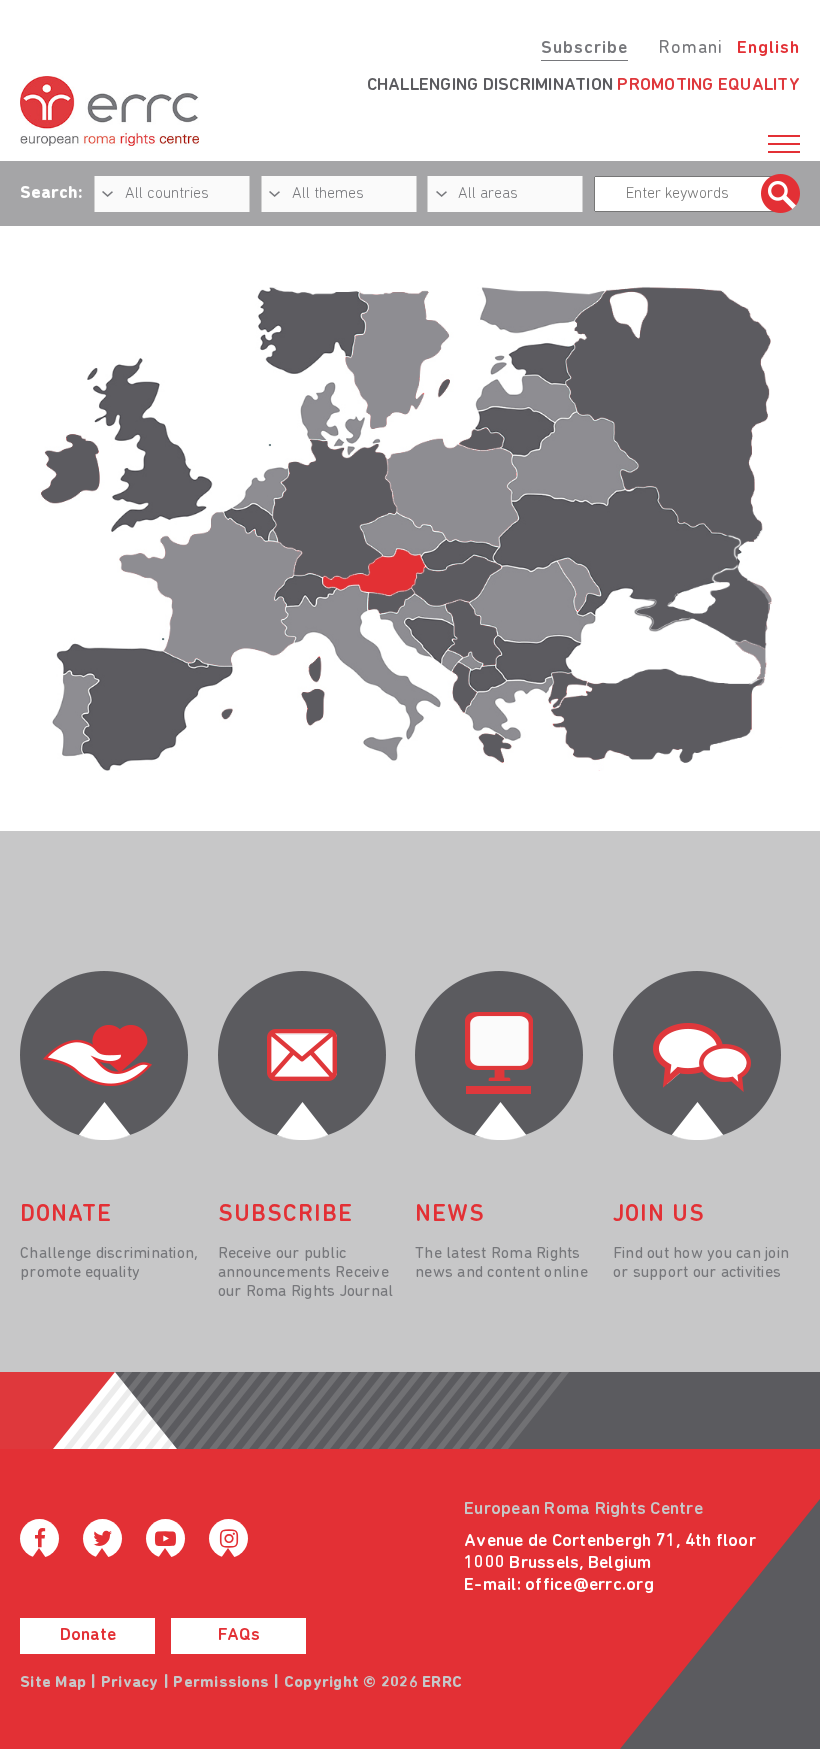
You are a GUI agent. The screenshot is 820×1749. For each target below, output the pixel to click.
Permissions (221, 1683)
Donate (88, 1636)
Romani (690, 49)
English (768, 49)
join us (659, 1215)
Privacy (130, 1683)
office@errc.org (589, 1586)
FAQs (239, 1636)
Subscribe (584, 49)
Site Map (53, 1683)
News (450, 1215)
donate (66, 1215)
